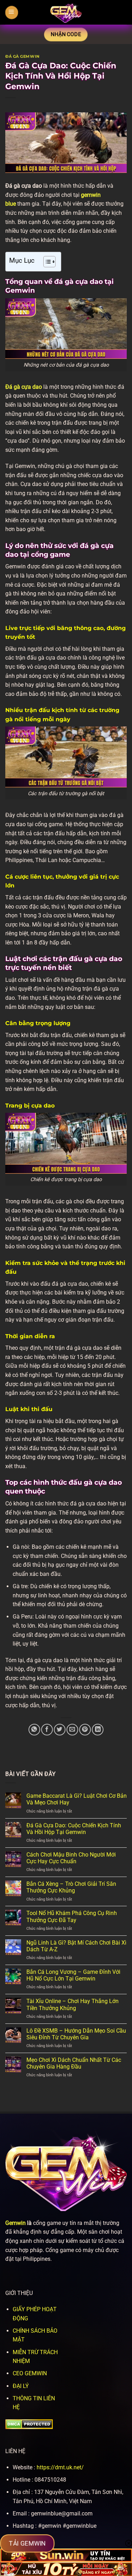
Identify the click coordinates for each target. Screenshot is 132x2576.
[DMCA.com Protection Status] (29, 2424)
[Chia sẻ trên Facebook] (47, 1730)
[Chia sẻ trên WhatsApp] (34, 1730)
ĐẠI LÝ (21, 2386)
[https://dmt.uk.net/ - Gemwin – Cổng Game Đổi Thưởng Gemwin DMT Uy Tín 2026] (66, 12)
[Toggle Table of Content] (46, 262)
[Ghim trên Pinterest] (85, 1730)
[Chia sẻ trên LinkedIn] (98, 1730)
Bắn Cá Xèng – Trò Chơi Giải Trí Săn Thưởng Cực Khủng (71, 1887)
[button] (12, 13)
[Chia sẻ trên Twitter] (60, 1730)
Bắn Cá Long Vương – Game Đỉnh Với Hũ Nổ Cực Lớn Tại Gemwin (73, 1975)
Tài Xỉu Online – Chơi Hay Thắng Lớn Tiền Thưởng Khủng (73, 2004)
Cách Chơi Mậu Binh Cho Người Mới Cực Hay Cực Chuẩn (71, 1858)
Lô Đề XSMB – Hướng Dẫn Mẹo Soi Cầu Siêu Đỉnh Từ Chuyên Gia (76, 2034)
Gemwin (15, 2223)
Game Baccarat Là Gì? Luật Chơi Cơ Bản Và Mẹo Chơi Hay (77, 1799)
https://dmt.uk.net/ (60, 2467)
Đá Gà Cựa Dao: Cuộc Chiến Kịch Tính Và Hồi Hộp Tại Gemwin (74, 1829)
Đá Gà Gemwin (23, 56)
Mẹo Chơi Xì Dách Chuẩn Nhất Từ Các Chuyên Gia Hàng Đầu (74, 2063)
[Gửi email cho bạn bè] (72, 1730)
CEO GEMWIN (30, 2373)
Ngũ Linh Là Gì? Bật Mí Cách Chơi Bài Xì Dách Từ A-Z (76, 1946)
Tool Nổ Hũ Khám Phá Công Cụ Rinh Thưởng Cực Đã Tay (72, 1916)
